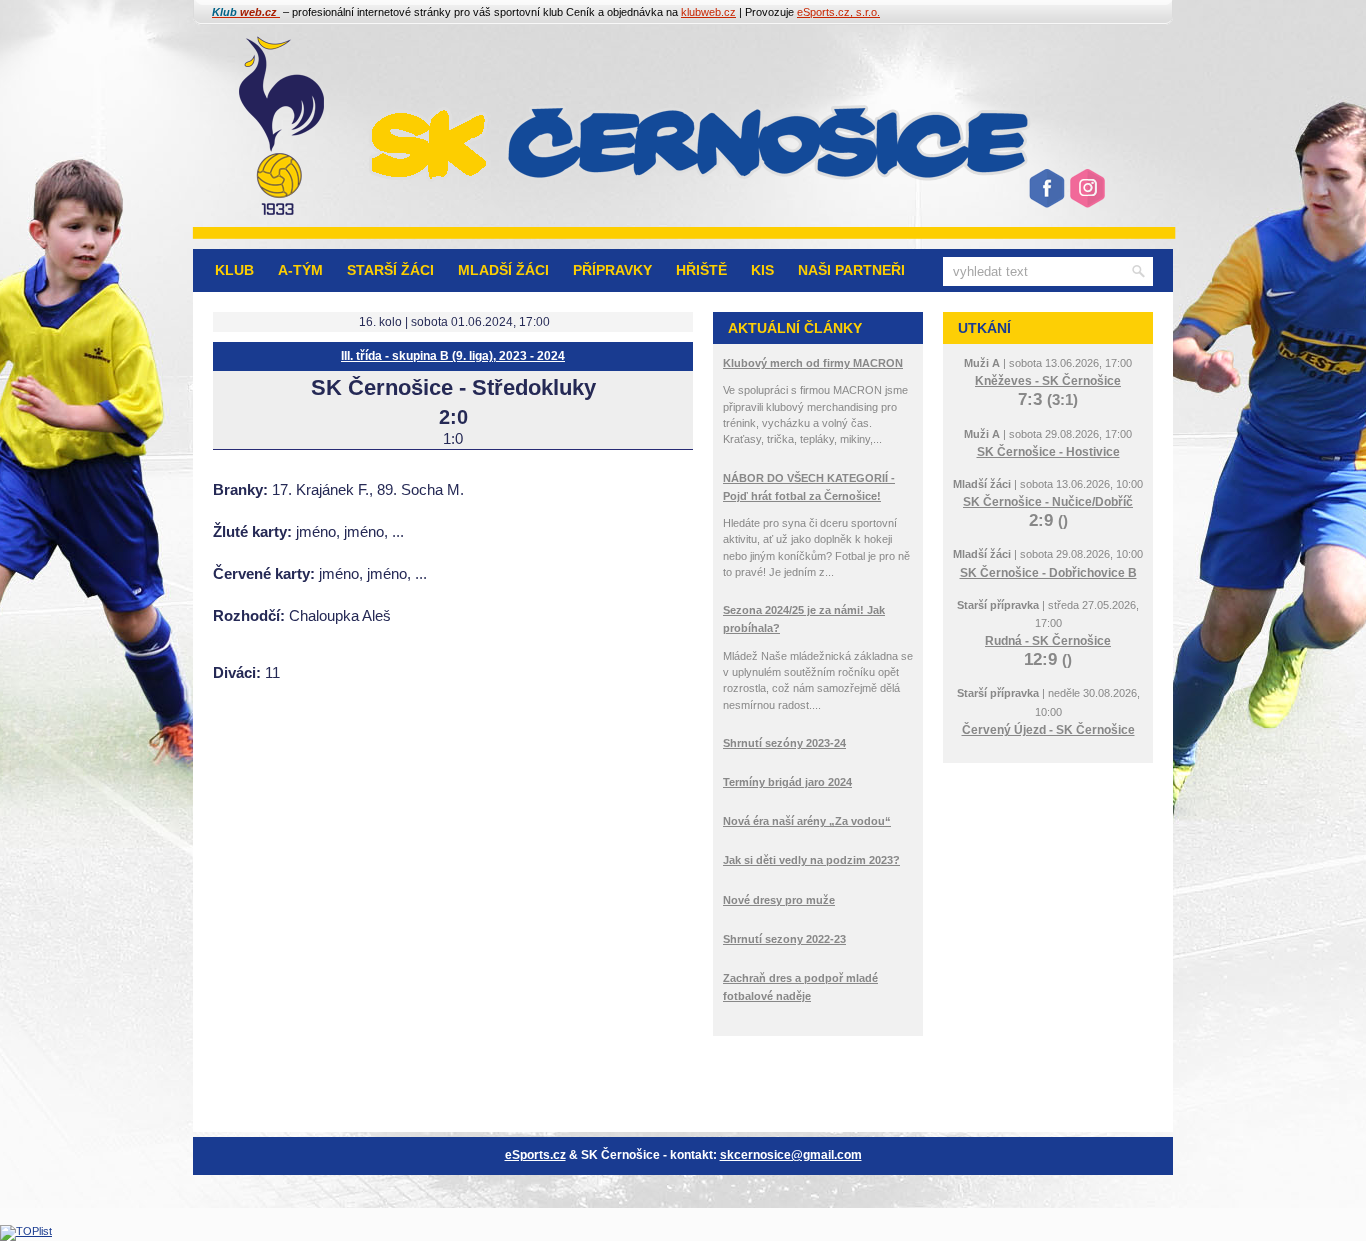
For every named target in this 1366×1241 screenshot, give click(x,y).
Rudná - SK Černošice (1048, 641)
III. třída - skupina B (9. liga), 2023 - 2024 (453, 356)
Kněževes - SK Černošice (1048, 381)
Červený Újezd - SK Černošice (1048, 730)
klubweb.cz (708, 12)
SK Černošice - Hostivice (1048, 452)
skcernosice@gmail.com (791, 1155)
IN (1085, 196)
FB (1046, 196)
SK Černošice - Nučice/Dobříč (1048, 502)
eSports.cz (535, 1155)
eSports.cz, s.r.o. (838, 12)
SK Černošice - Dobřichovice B (1048, 573)
